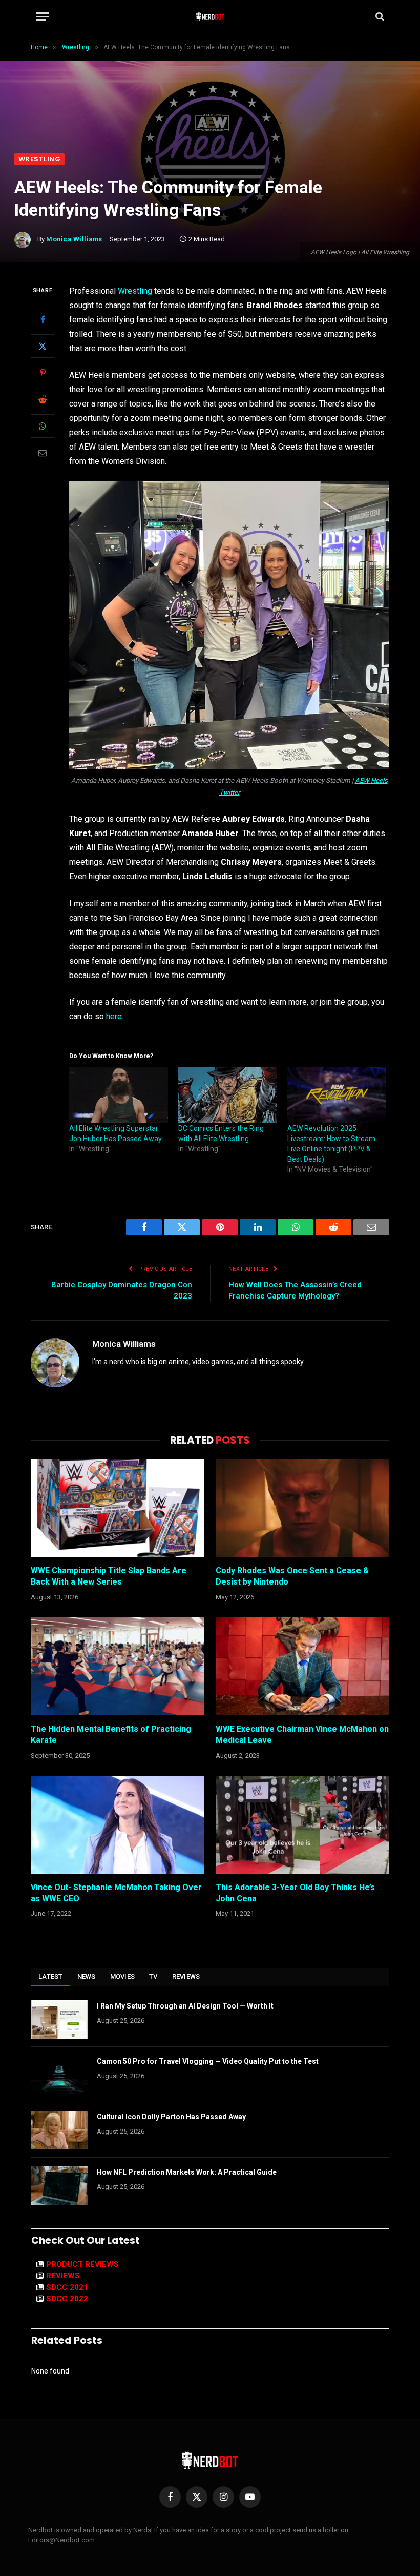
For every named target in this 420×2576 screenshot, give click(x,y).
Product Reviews (82, 2264)
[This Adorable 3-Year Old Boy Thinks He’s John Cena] (302, 1825)
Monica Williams (74, 239)
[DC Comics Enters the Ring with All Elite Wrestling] (228, 1095)
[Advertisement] (210, 76)
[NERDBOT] (210, 16)
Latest (51, 1976)
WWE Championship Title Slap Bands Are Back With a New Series (109, 1576)
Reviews (186, 1976)
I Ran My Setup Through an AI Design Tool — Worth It (185, 2006)
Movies (123, 1976)
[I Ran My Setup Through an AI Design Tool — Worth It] (59, 2019)
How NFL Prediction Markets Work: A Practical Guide (187, 2172)
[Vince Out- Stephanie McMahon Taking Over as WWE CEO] (118, 1825)
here (114, 1016)
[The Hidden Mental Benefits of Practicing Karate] (118, 1666)
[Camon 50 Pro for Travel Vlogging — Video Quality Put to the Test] (59, 2075)
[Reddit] (43, 399)
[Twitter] (43, 346)
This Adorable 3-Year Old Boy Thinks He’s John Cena (295, 1893)
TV (153, 1976)
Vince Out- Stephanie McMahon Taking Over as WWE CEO (116, 1893)
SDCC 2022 (67, 2299)
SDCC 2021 (67, 2287)
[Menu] (43, 17)
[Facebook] (43, 319)
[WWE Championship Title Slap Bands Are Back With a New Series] (118, 1508)
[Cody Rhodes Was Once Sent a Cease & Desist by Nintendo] (302, 1508)
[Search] (379, 17)
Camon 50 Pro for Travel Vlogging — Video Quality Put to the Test (208, 2061)
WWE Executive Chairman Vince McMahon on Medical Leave (302, 1735)
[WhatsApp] (43, 426)
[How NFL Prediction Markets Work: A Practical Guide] (59, 2185)
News (87, 1976)
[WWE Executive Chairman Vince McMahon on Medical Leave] (302, 1666)
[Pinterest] (43, 373)
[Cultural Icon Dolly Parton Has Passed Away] (59, 2130)
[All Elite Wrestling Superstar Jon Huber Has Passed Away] (119, 1095)
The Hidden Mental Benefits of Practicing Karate (111, 1735)
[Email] (43, 453)
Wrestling (39, 159)
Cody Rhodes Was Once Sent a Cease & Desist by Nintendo (292, 1576)
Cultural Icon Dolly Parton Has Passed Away (171, 2117)
